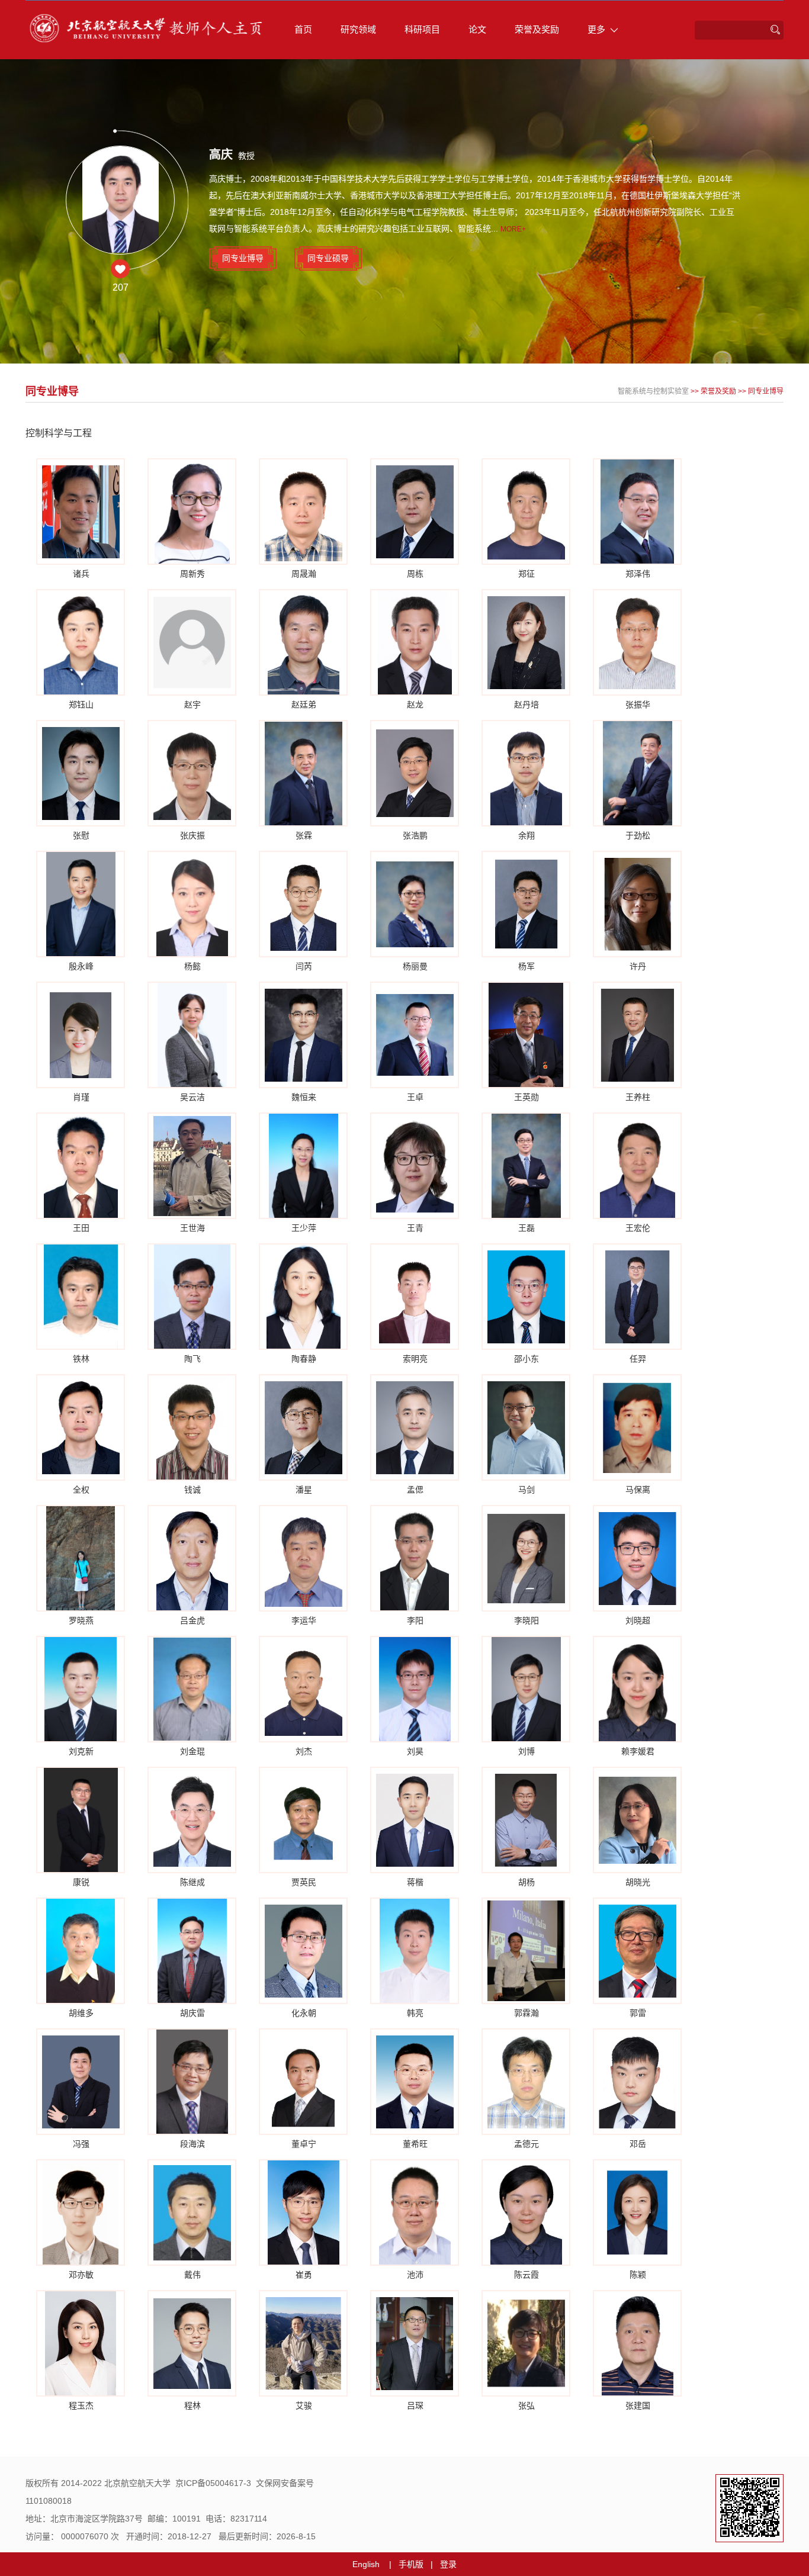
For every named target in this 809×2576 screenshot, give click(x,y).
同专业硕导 (328, 258)
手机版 (411, 2564)
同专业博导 (243, 258)
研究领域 (358, 29)
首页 (303, 29)
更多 (596, 29)
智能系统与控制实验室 (653, 391)
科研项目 (422, 29)
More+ (513, 229)
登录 (448, 2564)
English (366, 2564)
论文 (477, 29)
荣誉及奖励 (537, 29)
